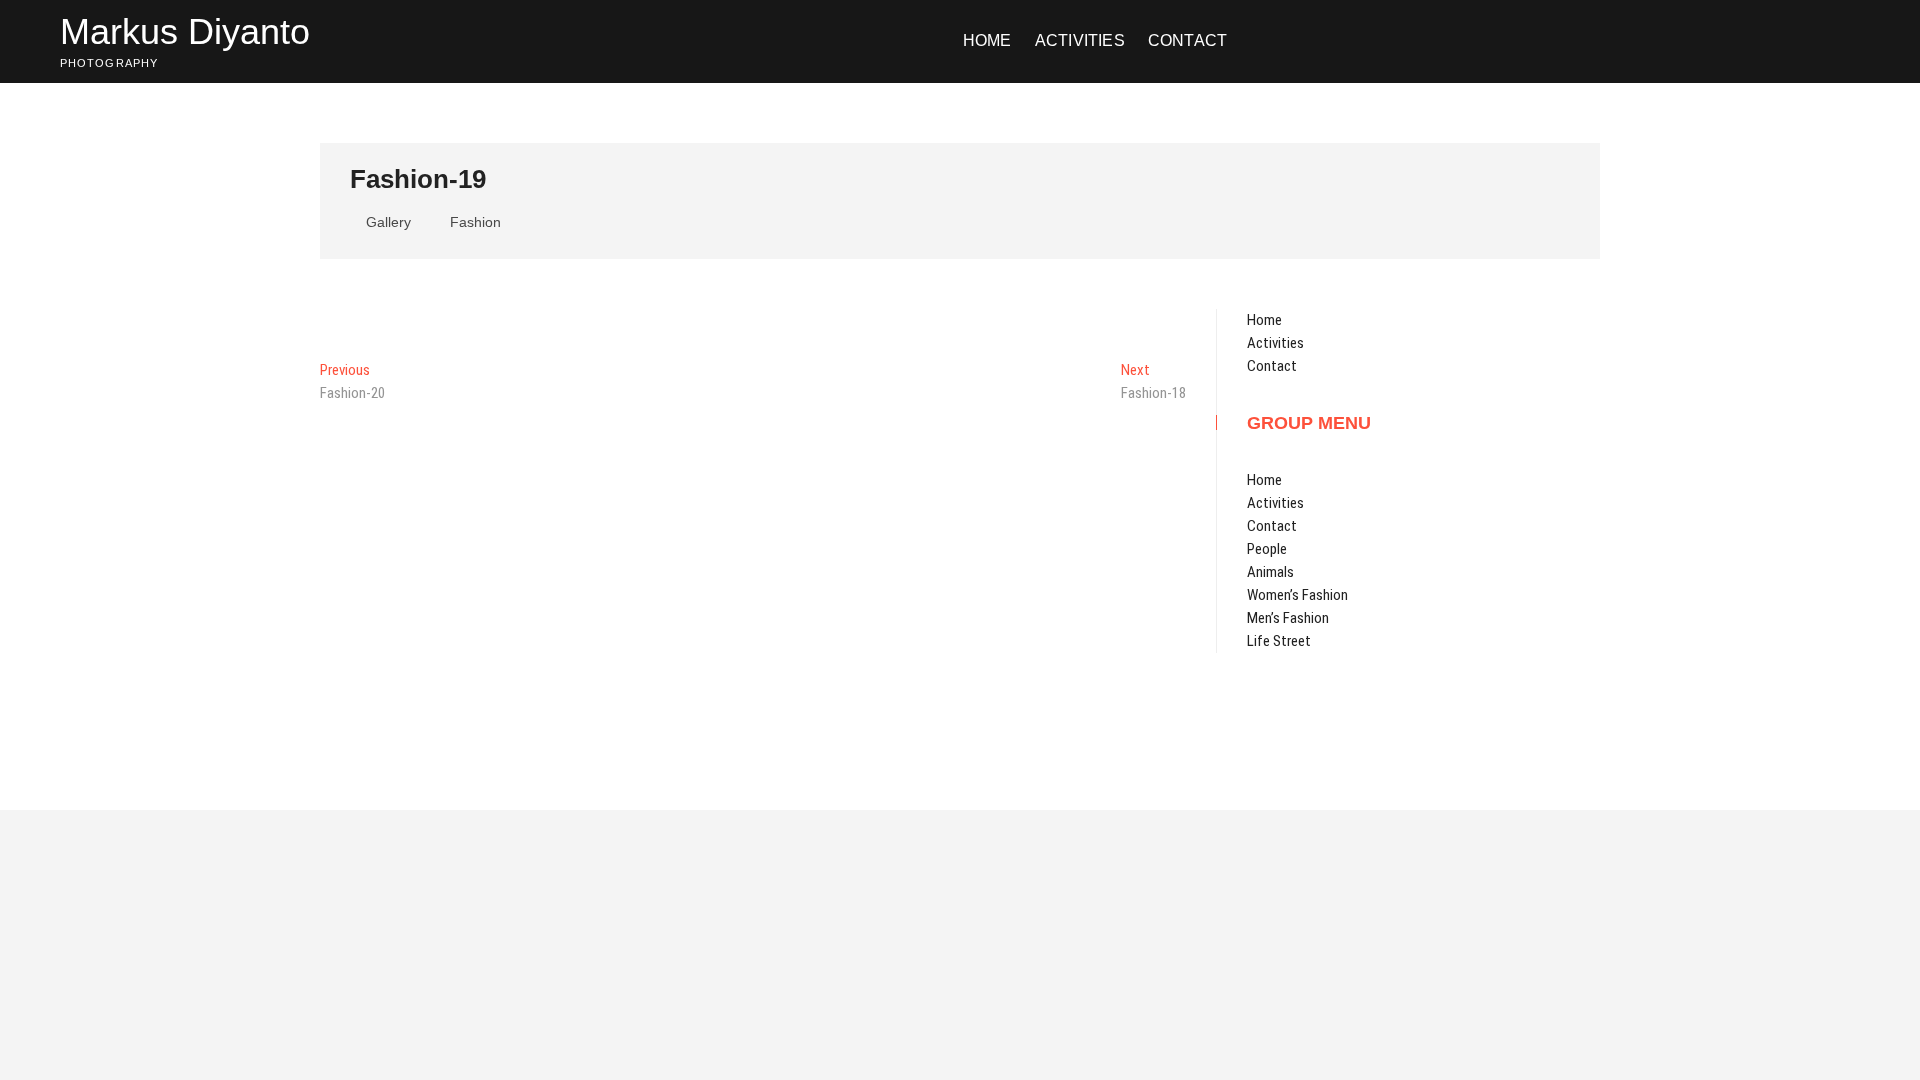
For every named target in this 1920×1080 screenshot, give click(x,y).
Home (987, 40)
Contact (1187, 40)
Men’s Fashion (1288, 618)
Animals (1270, 572)
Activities (1080, 40)
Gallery (388, 222)
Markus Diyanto (185, 31)
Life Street (1279, 641)
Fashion (475, 222)
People (1267, 549)
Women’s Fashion (1297, 595)
